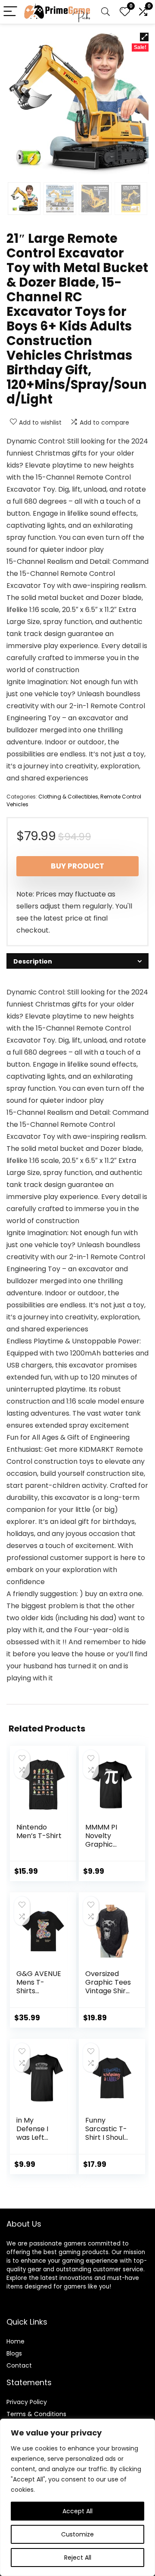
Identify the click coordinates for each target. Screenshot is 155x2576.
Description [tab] (33, 961)
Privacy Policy (27, 2402)
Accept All (77, 2511)
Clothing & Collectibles (68, 797)
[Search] (105, 12)
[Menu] (10, 12)
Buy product (77, 866)
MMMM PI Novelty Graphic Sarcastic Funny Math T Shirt (108, 1849)
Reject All (78, 2558)
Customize (77, 2534)
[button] (144, 37)
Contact (19, 2365)
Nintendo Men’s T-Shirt (39, 1831)
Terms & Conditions (36, 2414)
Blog (13, 2353)
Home (15, 2341)
